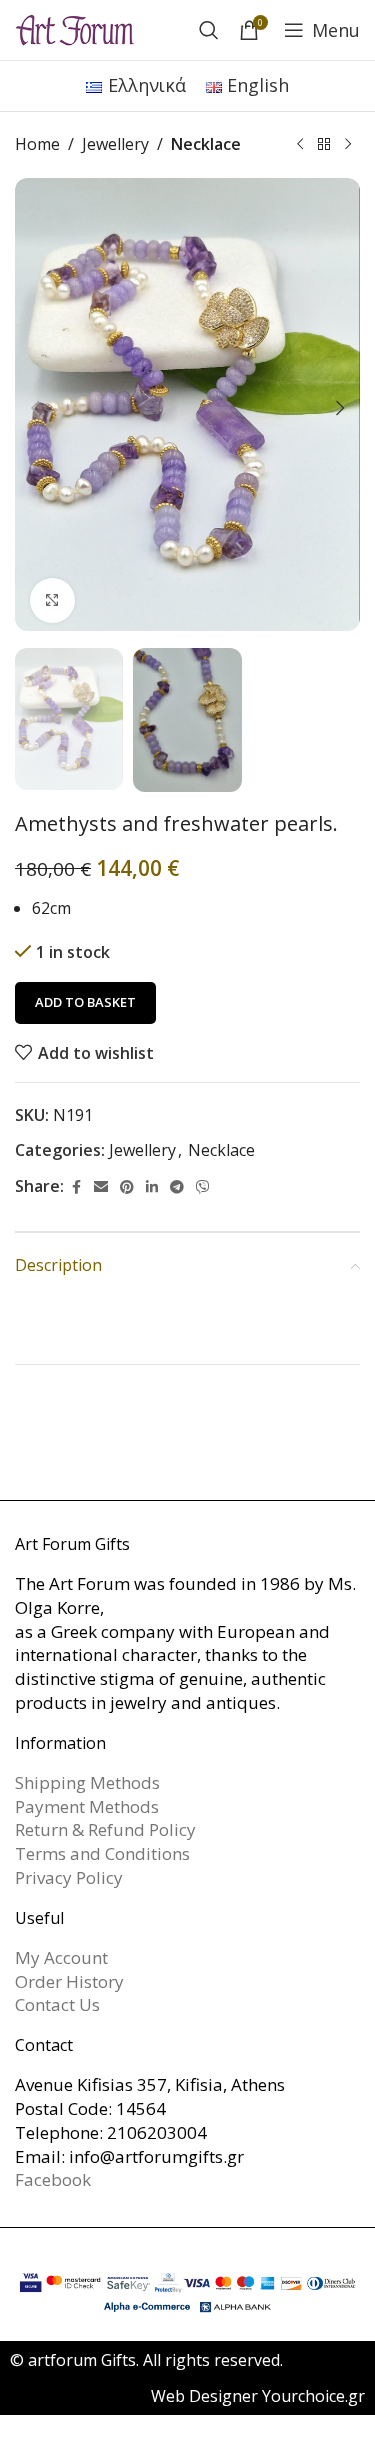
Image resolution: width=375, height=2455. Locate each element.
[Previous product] (300, 145)
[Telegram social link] (177, 1187)
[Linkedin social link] (152, 1187)
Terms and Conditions (102, 1853)
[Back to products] (324, 145)
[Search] (209, 30)
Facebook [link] (53, 2179)
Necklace (206, 144)
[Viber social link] (203, 1187)
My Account (61, 1957)
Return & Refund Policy (105, 1829)
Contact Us (57, 2004)
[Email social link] (101, 1187)
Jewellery (115, 144)
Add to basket (85, 1002)
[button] (35, 408)
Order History (69, 1981)
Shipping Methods (87, 1782)
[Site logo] (75, 28)
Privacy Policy (69, 1877)
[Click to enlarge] (52, 600)
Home (37, 144)
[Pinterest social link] (127, 1187)
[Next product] (348, 145)
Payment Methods (87, 1806)
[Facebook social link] (76, 1187)
